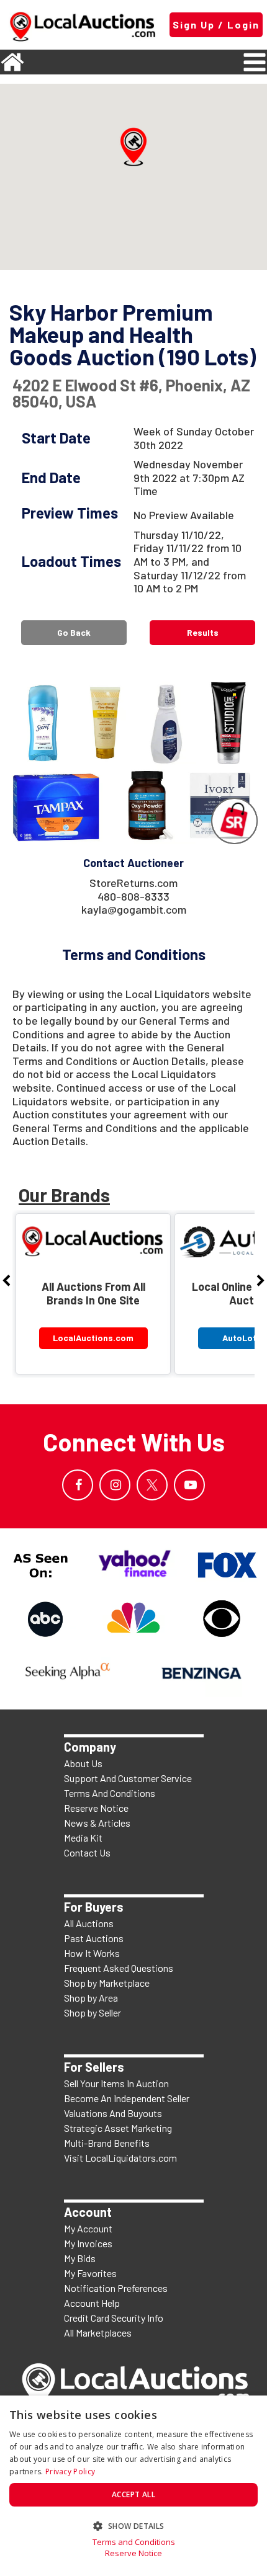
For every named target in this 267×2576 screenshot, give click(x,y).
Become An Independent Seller (127, 2098)
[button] (133, 147)
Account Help (92, 2303)
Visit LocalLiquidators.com (120, 2158)
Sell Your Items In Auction (116, 2083)
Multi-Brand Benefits (107, 2143)
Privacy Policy (70, 2471)
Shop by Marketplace (107, 1983)
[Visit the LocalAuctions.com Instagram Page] (115, 1485)
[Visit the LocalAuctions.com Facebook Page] (78, 1485)
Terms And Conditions (110, 1793)
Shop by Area (91, 1998)
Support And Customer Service (128, 1778)
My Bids (80, 2258)
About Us (83, 1763)
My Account (88, 2228)
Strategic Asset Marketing (118, 2128)
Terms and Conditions (134, 2542)
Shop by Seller (93, 2012)
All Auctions (89, 1923)
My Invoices (88, 2243)
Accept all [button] (133, 2494)
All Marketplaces (98, 2333)
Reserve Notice (96, 1808)
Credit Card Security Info (114, 2318)
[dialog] (133, 2486)
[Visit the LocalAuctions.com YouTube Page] (189, 1485)
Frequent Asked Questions (119, 1968)
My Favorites (90, 2273)
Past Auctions (94, 1938)
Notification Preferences (116, 2288)
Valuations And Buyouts (113, 2113)
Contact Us (87, 1852)
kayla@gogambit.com (134, 909)
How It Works (92, 1953)
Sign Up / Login (216, 25)
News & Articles (97, 1823)
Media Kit (83, 1838)
